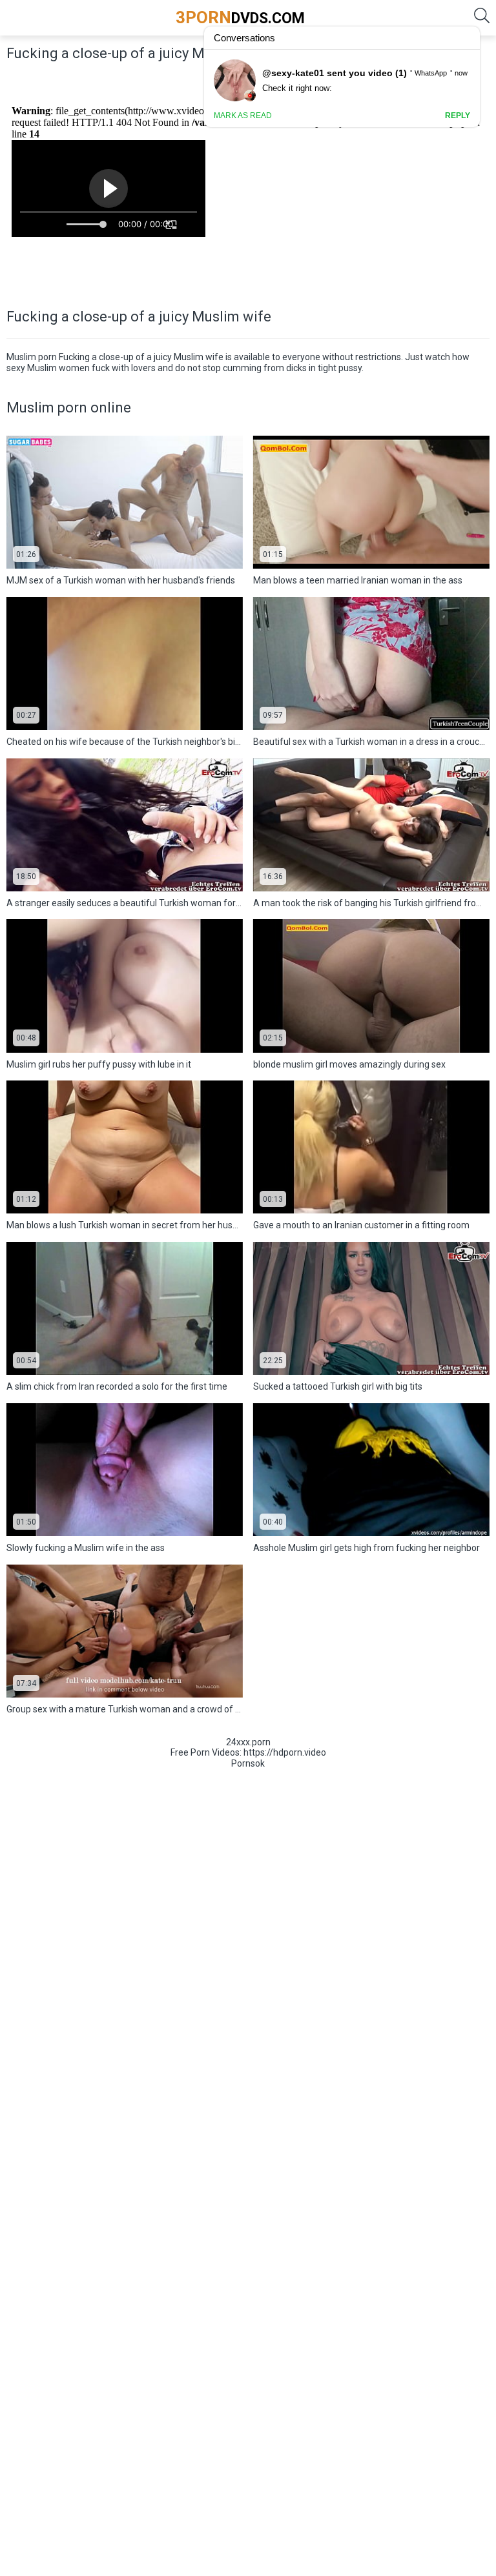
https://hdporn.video (285, 1752)
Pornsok (248, 1763)
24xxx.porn (248, 1742)
